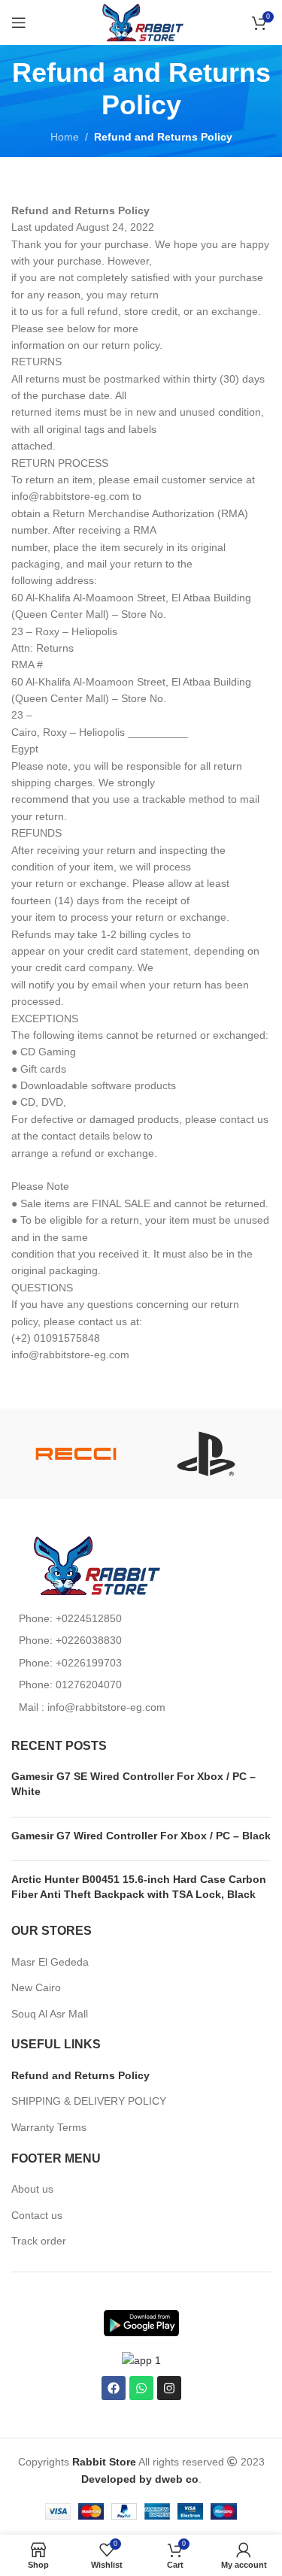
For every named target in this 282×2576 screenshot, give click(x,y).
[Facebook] (114, 2388)
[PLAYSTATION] (206, 1454)
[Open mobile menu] (19, 23)
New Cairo (36, 1987)
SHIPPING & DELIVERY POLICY (89, 2101)
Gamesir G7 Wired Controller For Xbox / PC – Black (141, 1836)
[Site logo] (141, 22)
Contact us (37, 2215)
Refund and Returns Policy (80, 2075)
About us (32, 2189)
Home (65, 137)
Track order (39, 2241)
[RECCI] (76, 1454)
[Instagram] (169, 2388)
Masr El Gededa (50, 1962)
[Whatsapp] (141, 2388)
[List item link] (141, 1618)
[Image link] (94, 1565)
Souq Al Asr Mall (51, 2014)
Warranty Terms (49, 2127)
